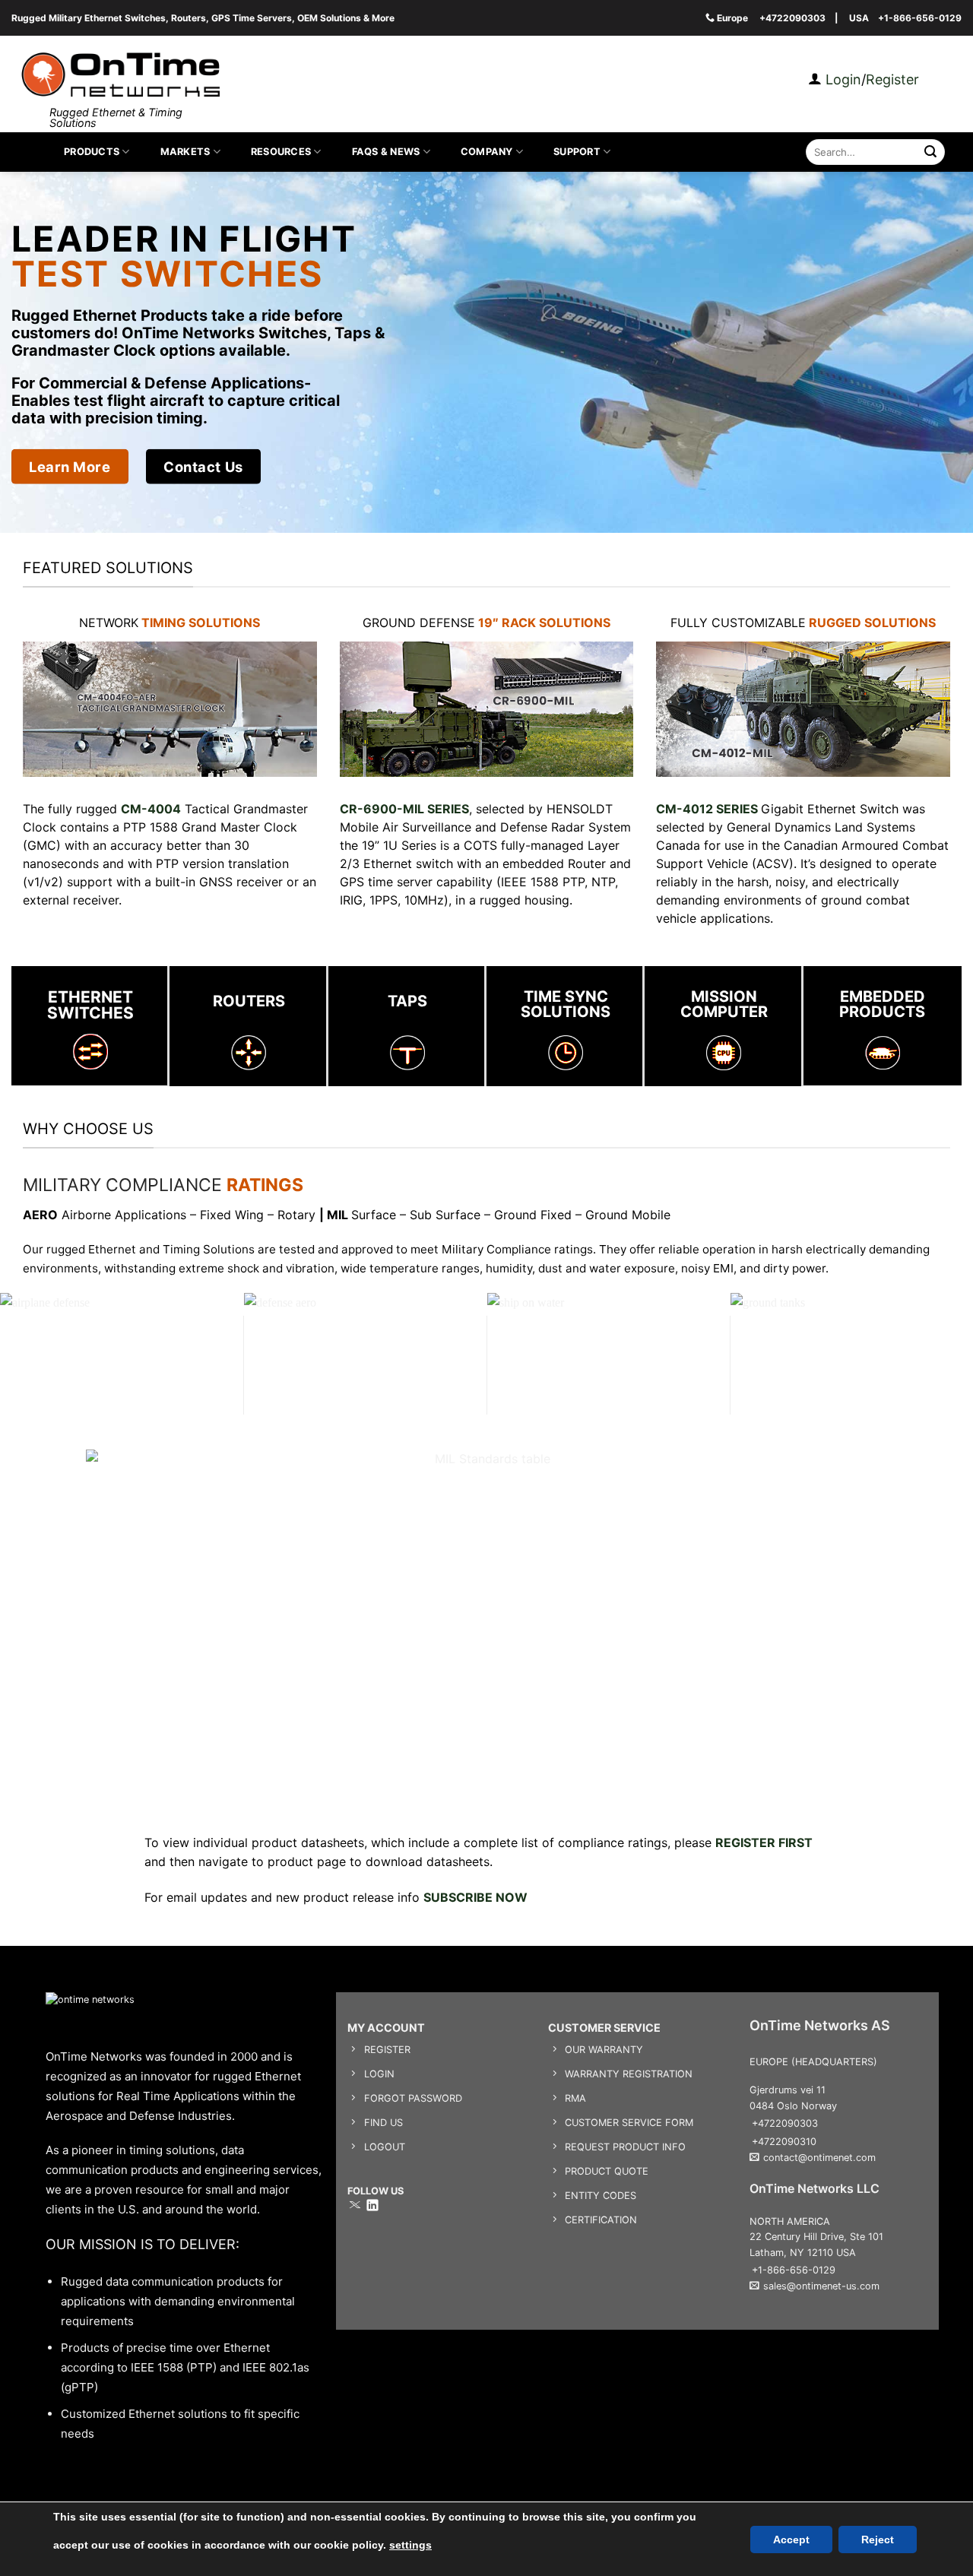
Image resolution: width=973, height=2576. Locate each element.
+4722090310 (784, 2142)
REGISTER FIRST (764, 1842)
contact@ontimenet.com (819, 2158)
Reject (878, 2540)
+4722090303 (792, 18)
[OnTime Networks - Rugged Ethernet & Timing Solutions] (120, 75)
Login (841, 79)
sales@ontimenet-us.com (821, 2286)
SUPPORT (577, 152)
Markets (185, 152)
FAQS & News (386, 152)
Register (892, 79)
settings (410, 2545)
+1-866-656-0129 (920, 18)
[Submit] (931, 152)
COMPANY (487, 152)
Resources (281, 152)
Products (92, 152)
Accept (791, 2540)
